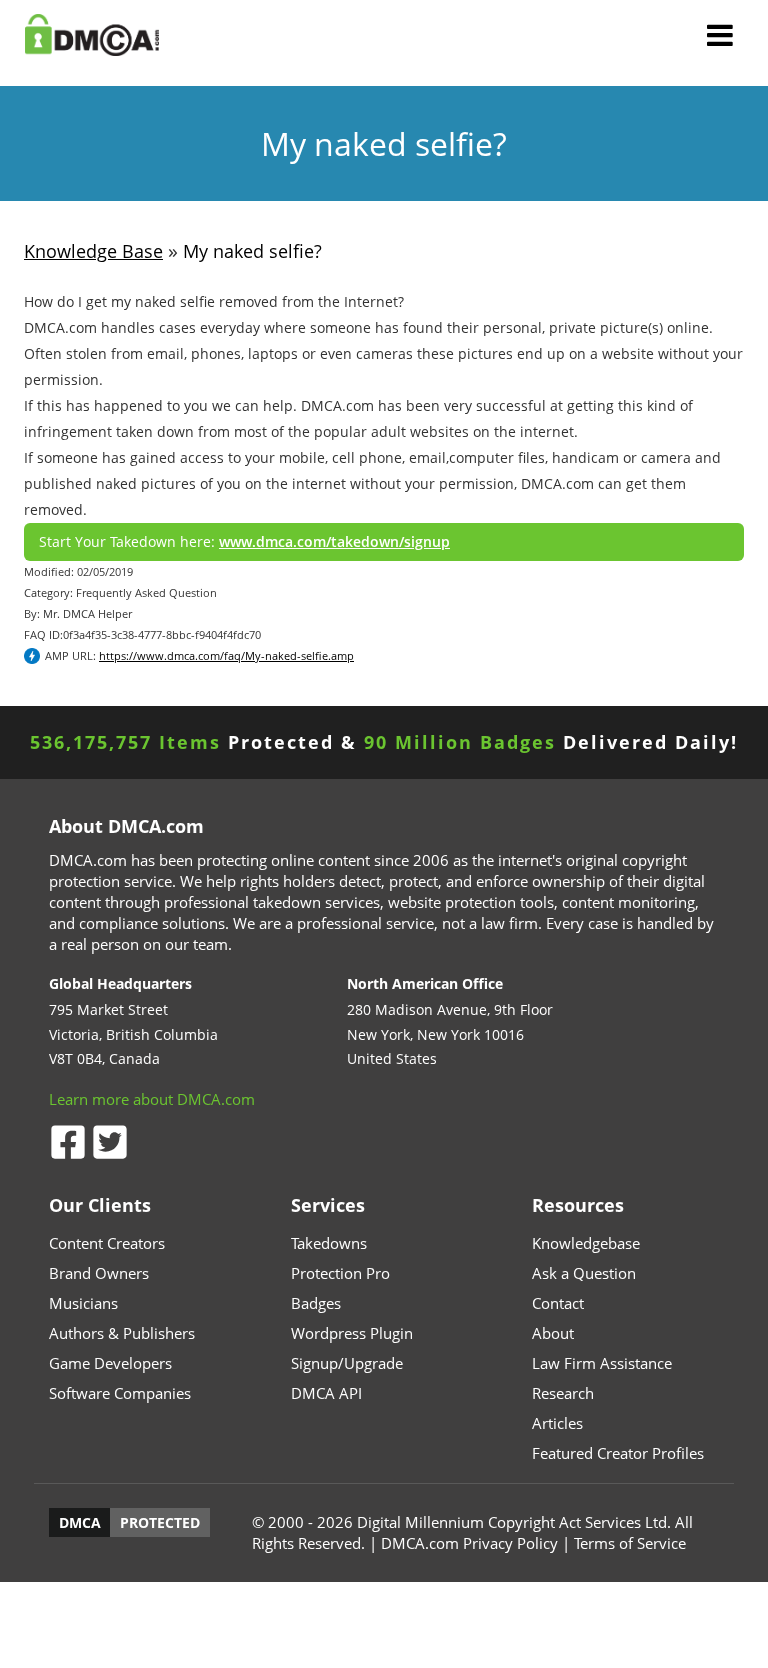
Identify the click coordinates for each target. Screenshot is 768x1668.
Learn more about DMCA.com (152, 1099)
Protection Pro (340, 1273)
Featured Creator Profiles (618, 1453)
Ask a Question (584, 1273)
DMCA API (326, 1393)
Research (563, 1393)
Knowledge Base (93, 251)
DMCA (80, 1522)
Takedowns (329, 1243)
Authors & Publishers (122, 1333)
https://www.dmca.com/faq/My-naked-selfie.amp (226, 655)
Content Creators (107, 1243)
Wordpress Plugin (352, 1333)
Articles (557, 1423)
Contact (558, 1303)
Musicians (83, 1303)
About (553, 1333)
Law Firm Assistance (602, 1363)
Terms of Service (630, 1543)
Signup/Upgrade (347, 1363)
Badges (316, 1303)
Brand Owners (99, 1273)
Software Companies (120, 1393)
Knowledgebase (586, 1243)
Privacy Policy (510, 1543)
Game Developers (110, 1363)
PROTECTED (160, 1522)
